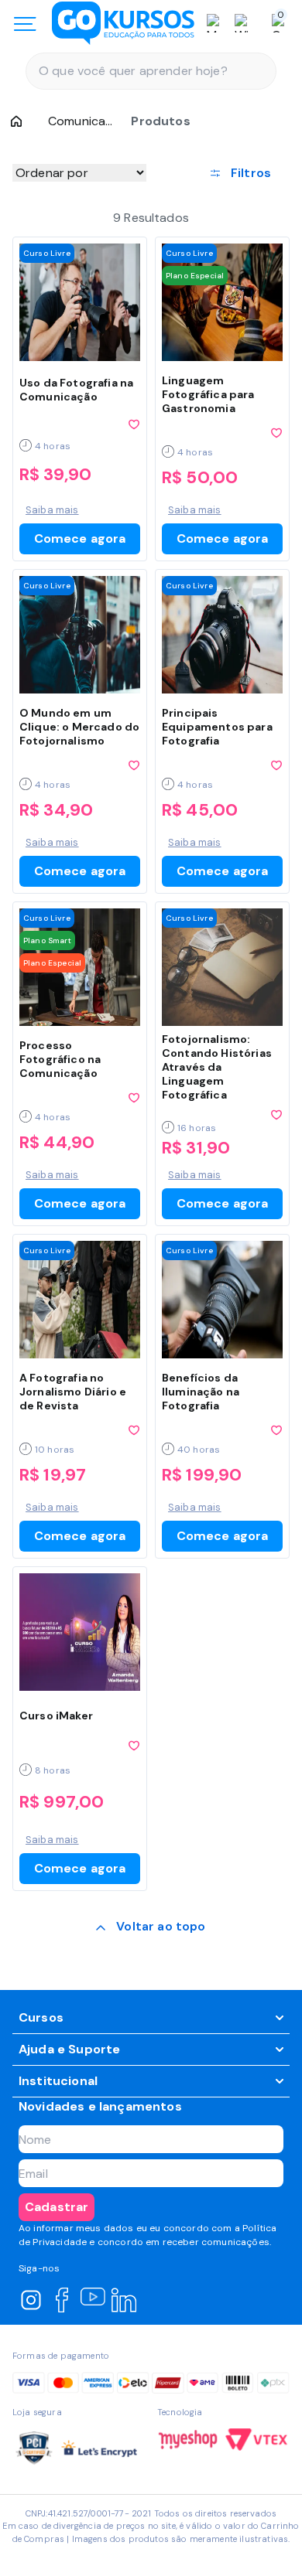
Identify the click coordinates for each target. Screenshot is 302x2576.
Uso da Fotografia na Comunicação (76, 390)
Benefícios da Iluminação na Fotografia (201, 1392)
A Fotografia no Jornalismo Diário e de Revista (73, 1392)
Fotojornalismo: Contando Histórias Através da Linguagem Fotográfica (217, 1067)
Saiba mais (52, 510)
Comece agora (80, 538)
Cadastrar (57, 2207)
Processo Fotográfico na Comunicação (60, 1059)
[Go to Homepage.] (16, 121)
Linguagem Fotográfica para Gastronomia (208, 394)
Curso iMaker (56, 1716)
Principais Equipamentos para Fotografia (217, 727)
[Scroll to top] (151, 1928)
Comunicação (80, 121)
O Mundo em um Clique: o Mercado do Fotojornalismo (79, 727)
